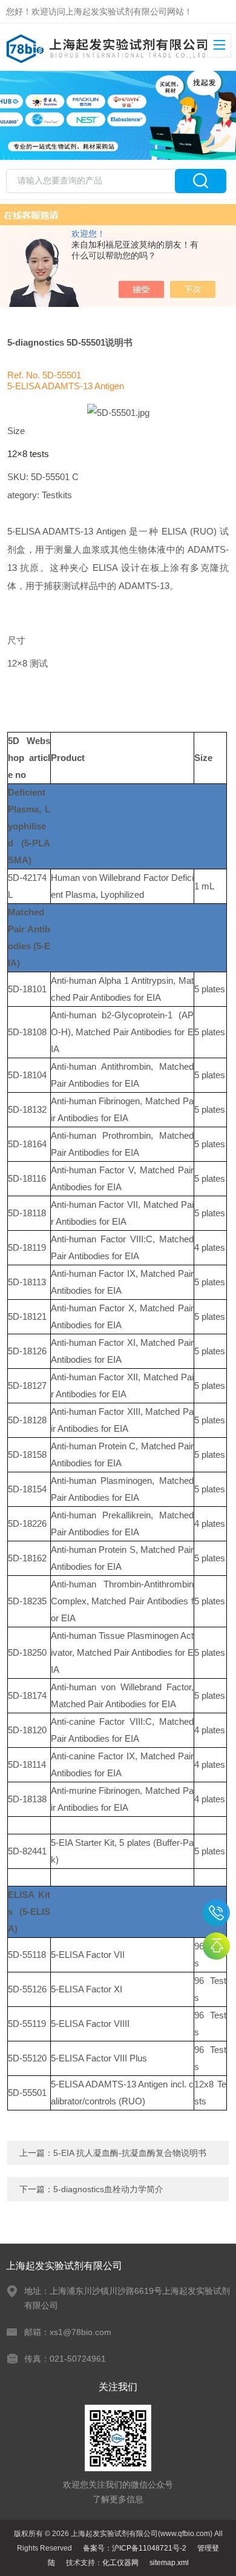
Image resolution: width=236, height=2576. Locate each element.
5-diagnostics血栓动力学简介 (108, 2189)
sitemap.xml (169, 2563)
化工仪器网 (120, 2563)
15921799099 (216, 1913)
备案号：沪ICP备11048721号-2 (135, 2548)
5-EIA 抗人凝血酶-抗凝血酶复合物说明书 (130, 2153)
